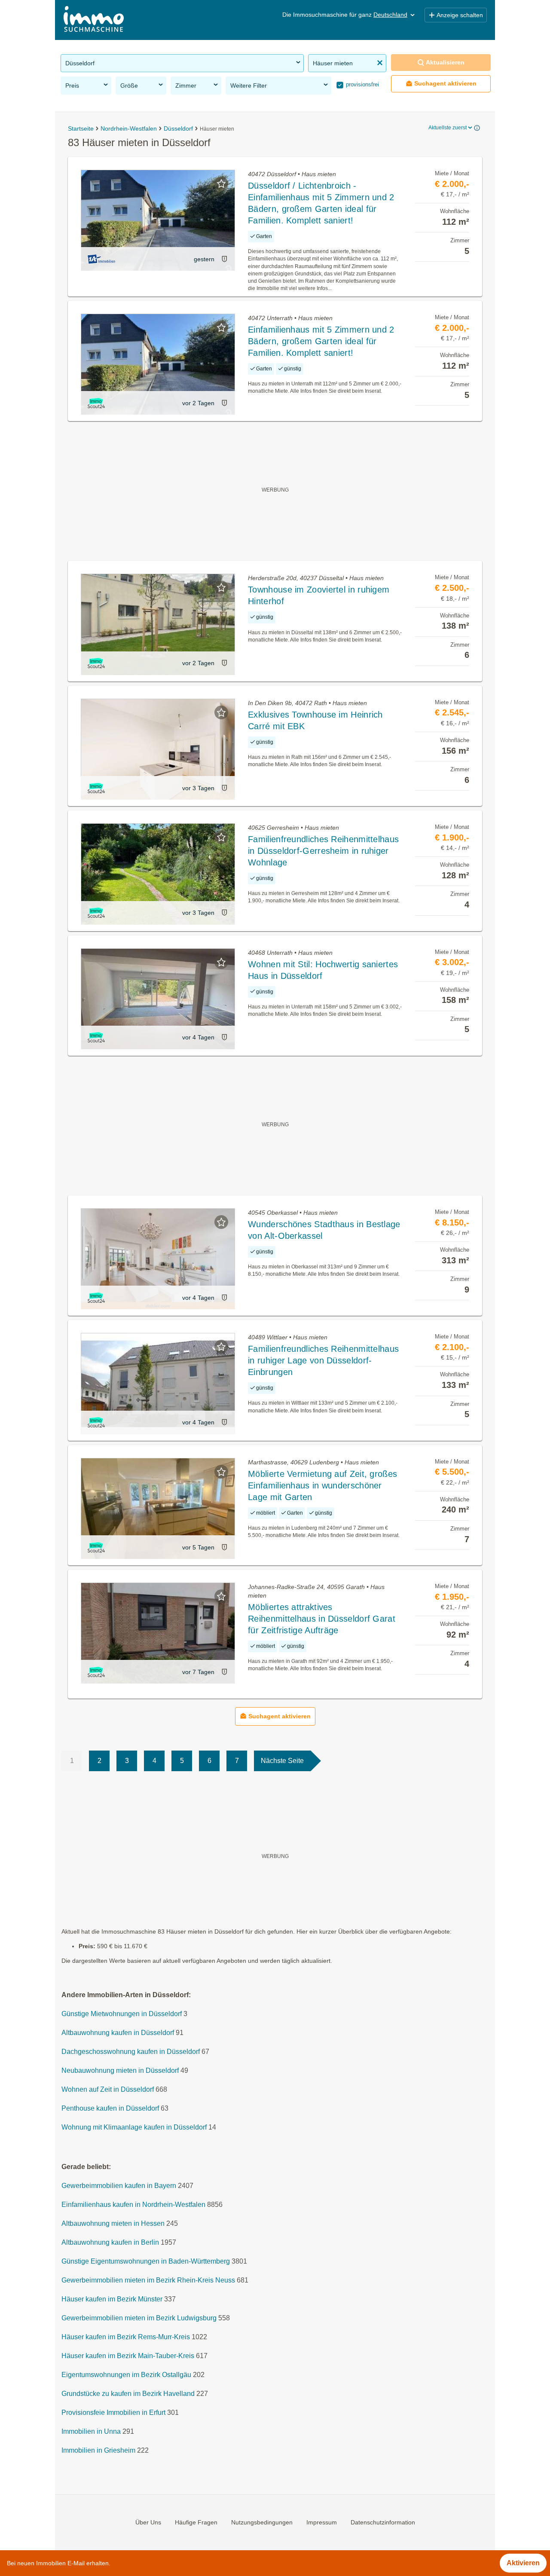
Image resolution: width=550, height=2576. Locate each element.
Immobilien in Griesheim (98, 2451)
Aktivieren (523, 2563)
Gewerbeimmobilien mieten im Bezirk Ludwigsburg (139, 2318)
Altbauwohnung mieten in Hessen (113, 2224)
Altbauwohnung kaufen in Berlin (110, 2243)
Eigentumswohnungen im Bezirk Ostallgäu (126, 2375)
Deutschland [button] (390, 15)
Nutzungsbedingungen (262, 2522)
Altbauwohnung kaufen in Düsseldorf (118, 2033)
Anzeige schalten (460, 15)
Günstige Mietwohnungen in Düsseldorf (122, 2014)
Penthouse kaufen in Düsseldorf (110, 2109)
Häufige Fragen (196, 2522)
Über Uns (148, 2522)
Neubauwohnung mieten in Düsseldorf (120, 2071)
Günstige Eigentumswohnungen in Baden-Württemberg (146, 2262)
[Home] (94, 20)
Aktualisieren (445, 62)
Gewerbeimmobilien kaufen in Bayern (119, 2186)
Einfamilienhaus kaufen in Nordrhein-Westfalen (133, 2205)
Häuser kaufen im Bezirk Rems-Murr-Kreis (126, 2337)
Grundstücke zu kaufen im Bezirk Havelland (128, 2394)
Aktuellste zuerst (448, 128)
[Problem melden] (224, 259)
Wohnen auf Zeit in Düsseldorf (108, 2090)
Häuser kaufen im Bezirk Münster (112, 2299)
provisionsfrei (362, 84)
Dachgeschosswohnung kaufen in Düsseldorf (131, 2052)
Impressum (322, 2522)
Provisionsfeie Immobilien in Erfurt (113, 2413)
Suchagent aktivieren (445, 83)
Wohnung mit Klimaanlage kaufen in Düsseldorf (134, 2128)
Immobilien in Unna (91, 2432)
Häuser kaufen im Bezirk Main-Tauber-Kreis (128, 2356)
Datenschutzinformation (383, 2522)
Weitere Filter (249, 86)
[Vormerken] (221, 183)
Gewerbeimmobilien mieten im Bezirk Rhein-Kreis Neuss (148, 2281)
